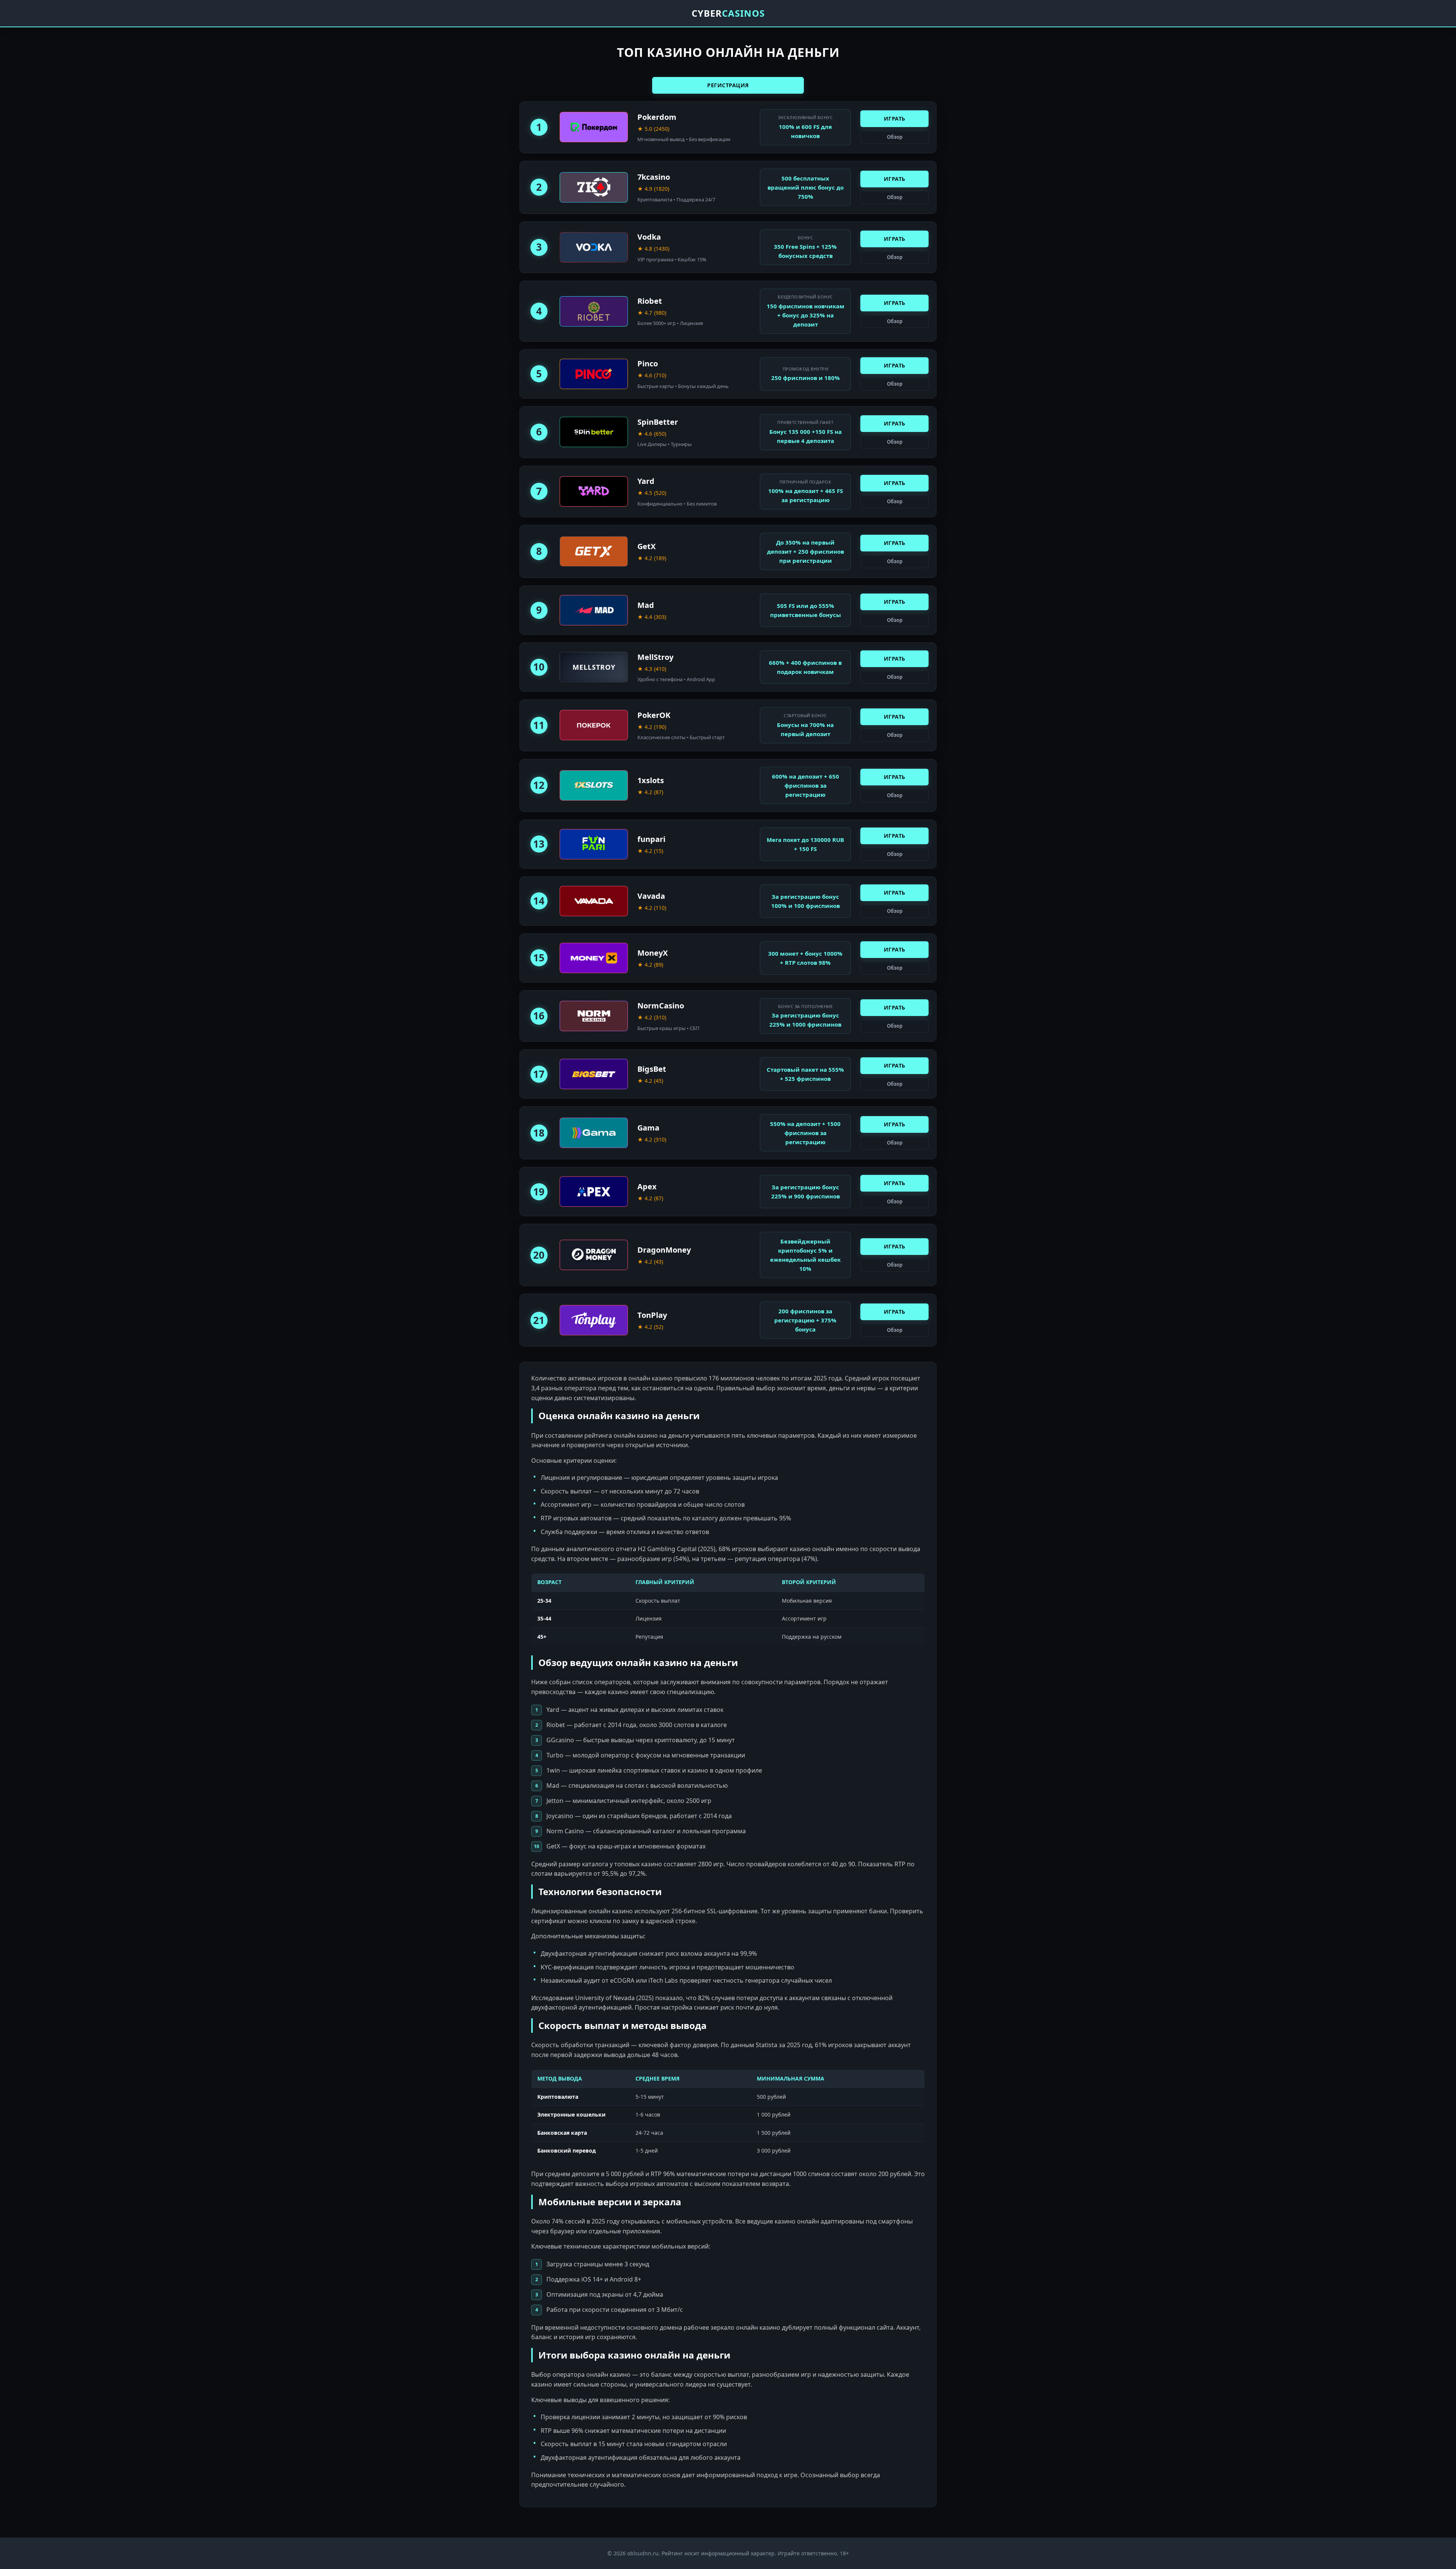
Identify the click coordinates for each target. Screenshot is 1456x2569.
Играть (895, 119)
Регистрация (728, 85)
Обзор (895, 137)
